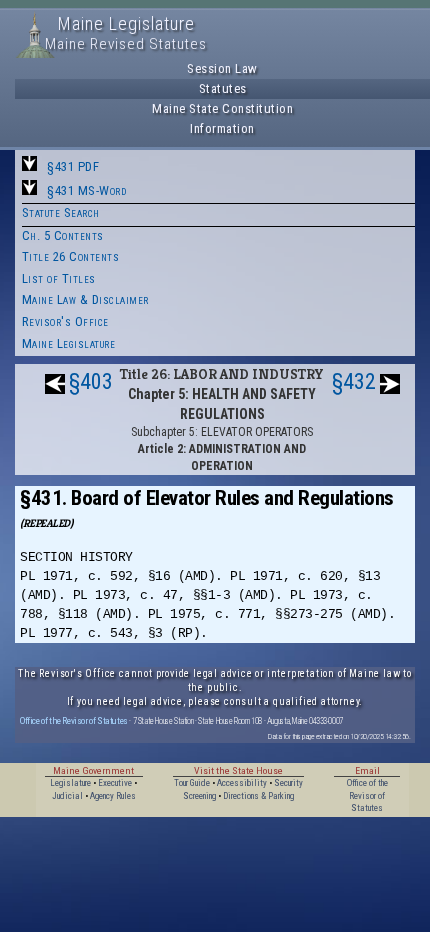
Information (222, 128)
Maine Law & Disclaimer (85, 299)
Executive (115, 783)
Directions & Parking (258, 796)
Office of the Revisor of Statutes (74, 720)
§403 (91, 381)
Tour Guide (192, 783)
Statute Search (61, 212)
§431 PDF (73, 166)
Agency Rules (113, 796)
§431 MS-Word (86, 190)
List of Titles (59, 278)
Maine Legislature (69, 343)
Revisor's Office (65, 321)
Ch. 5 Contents (63, 235)
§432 (354, 381)
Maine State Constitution (222, 108)
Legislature (70, 783)
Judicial (67, 796)
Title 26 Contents (71, 256)
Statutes (223, 88)
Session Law (222, 68)
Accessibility (242, 783)
